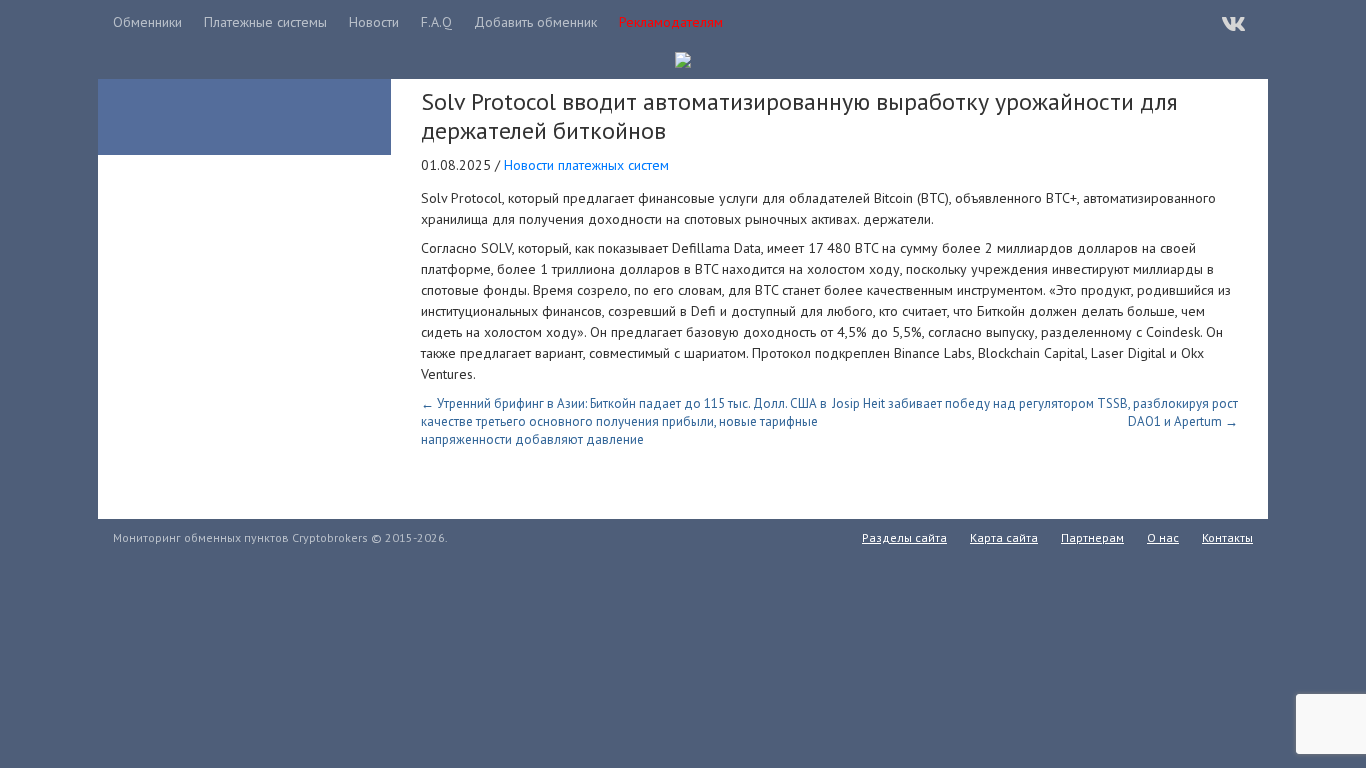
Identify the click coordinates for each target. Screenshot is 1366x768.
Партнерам (1092, 537)
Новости (374, 22)
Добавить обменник (535, 22)
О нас (1163, 537)
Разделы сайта (904, 537)
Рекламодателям (671, 22)
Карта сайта (1004, 537)
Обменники (147, 22)
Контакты (1227, 537)
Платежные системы (265, 22)
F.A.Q (436, 22)
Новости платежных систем (586, 165)
